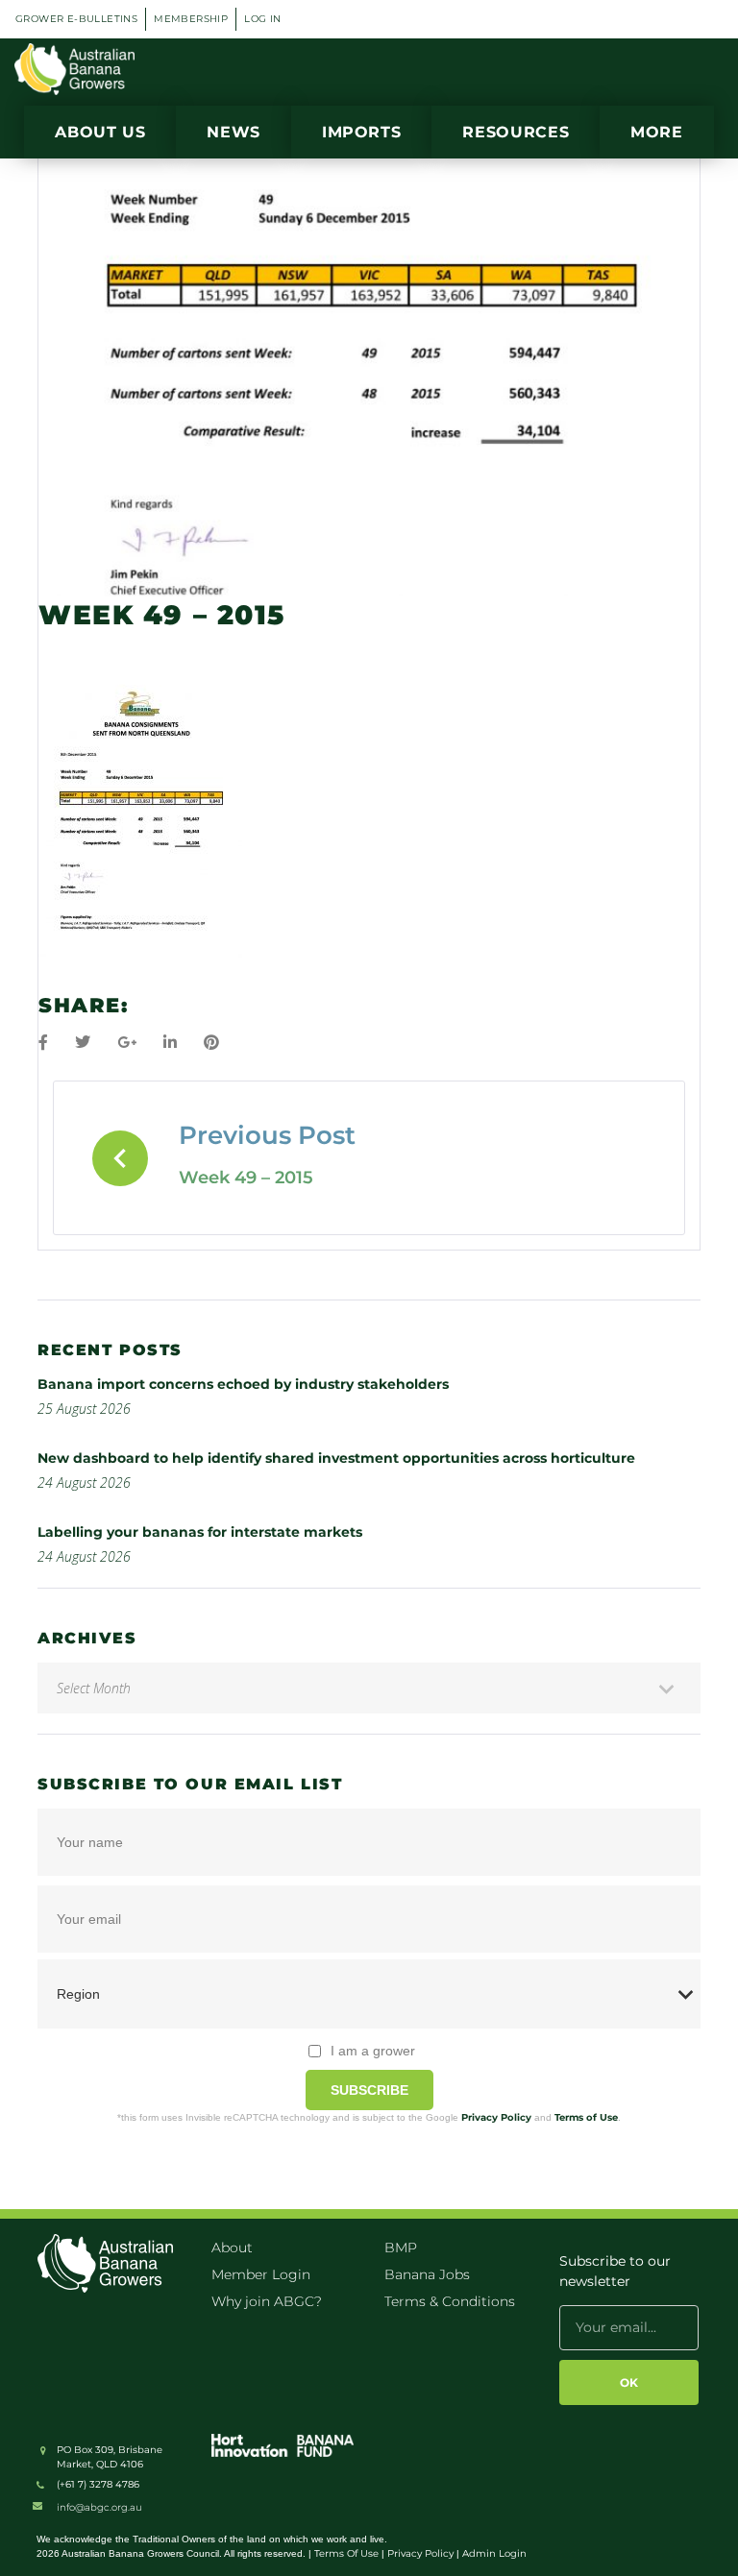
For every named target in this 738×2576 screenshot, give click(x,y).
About (232, 2248)
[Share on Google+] (127, 1043)
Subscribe (369, 2090)
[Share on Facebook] (43, 1043)
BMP (401, 2248)
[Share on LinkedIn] (170, 1043)
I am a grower (373, 2051)
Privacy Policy (496, 2117)
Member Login (261, 2274)
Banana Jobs (427, 2274)
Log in (262, 19)
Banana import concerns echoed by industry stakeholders (243, 1384)
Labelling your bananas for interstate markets (200, 1532)
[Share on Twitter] (83, 1043)
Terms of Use (586, 2117)
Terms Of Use (346, 2553)
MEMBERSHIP (191, 19)
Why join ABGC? (267, 2301)
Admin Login (494, 2553)
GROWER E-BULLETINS (76, 19)
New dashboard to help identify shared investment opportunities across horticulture (336, 1458)
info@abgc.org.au (99, 2507)
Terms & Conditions (450, 2301)
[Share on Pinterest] (211, 1043)
